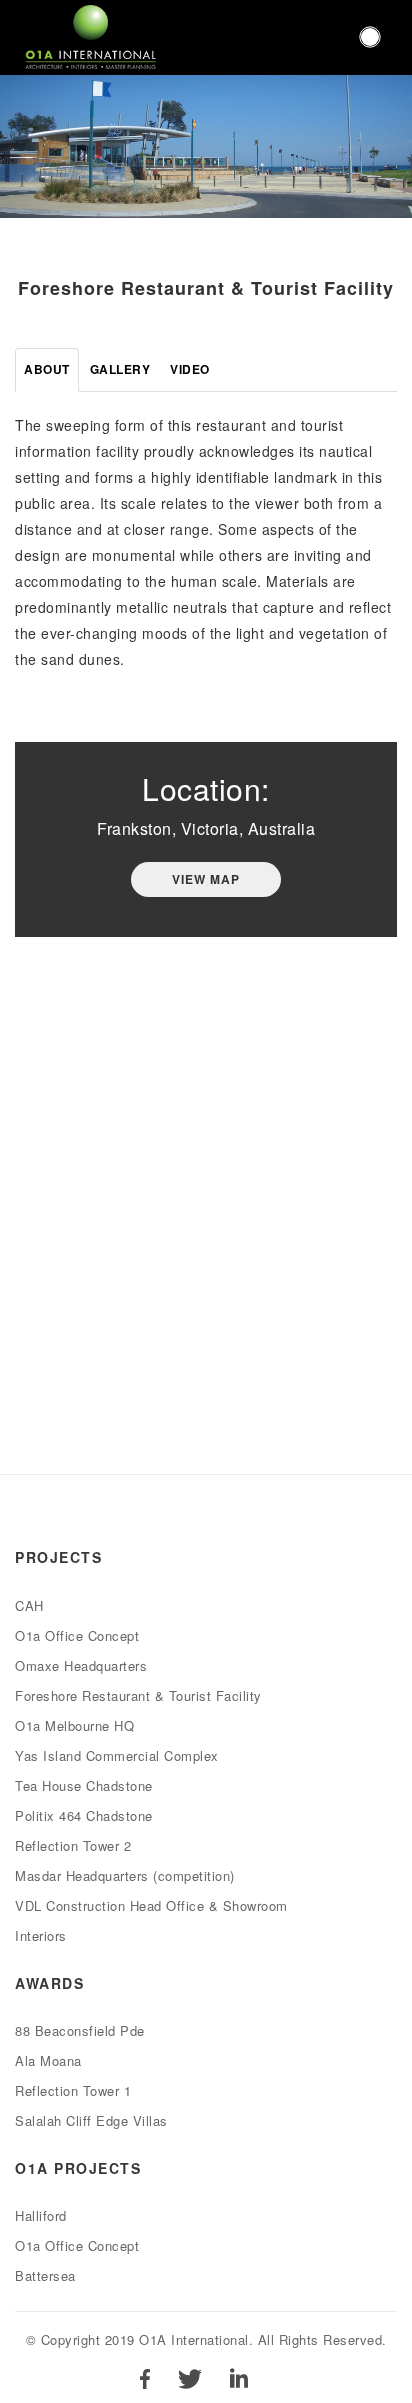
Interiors (41, 1935)
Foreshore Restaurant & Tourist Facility (138, 1695)
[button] (370, 37)
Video (190, 369)
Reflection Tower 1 (73, 2090)
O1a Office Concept (77, 1635)
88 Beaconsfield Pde (80, 2030)
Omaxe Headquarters (81, 1665)
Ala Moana (48, 2060)
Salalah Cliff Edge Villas (91, 2120)
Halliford (41, 2215)
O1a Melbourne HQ (74, 1725)
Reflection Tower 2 (73, 1845)
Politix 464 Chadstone (84, 1815)
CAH (29, 1605)
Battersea (45, 2275)
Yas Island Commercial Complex (117, 1755)
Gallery (120, 369)
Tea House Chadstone (84, 1785)
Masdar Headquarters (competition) (125, 1875)
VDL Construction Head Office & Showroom (151, 1905)
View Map (206, 879)
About (47, 369)
